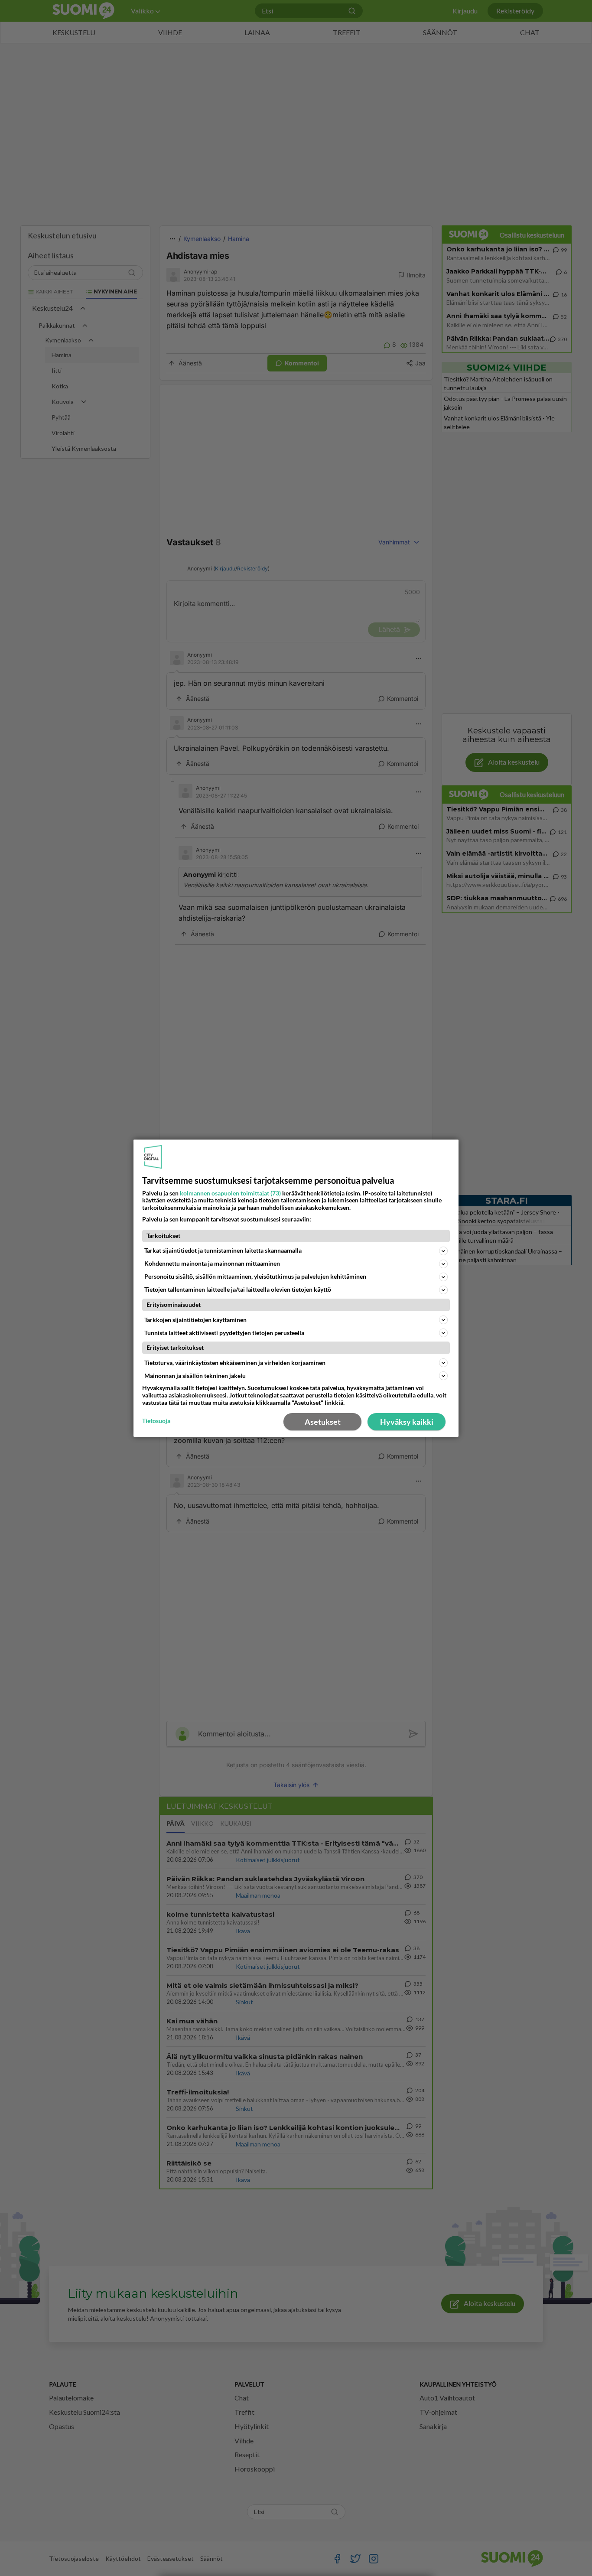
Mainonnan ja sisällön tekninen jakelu (195, 1376)
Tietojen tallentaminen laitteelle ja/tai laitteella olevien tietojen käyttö (238, 1289)
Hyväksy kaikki (407, 1422)
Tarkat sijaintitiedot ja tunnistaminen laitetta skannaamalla (223, 1250)
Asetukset (323, 1422)
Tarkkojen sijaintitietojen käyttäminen (195, 1320)
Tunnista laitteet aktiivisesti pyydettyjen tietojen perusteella (224, 1333)
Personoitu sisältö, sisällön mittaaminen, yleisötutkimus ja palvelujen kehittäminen (255, 1276)
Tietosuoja (156, 1421)
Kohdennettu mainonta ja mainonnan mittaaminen (212, 1263)
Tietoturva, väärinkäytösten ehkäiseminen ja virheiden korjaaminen (235, 1363)
